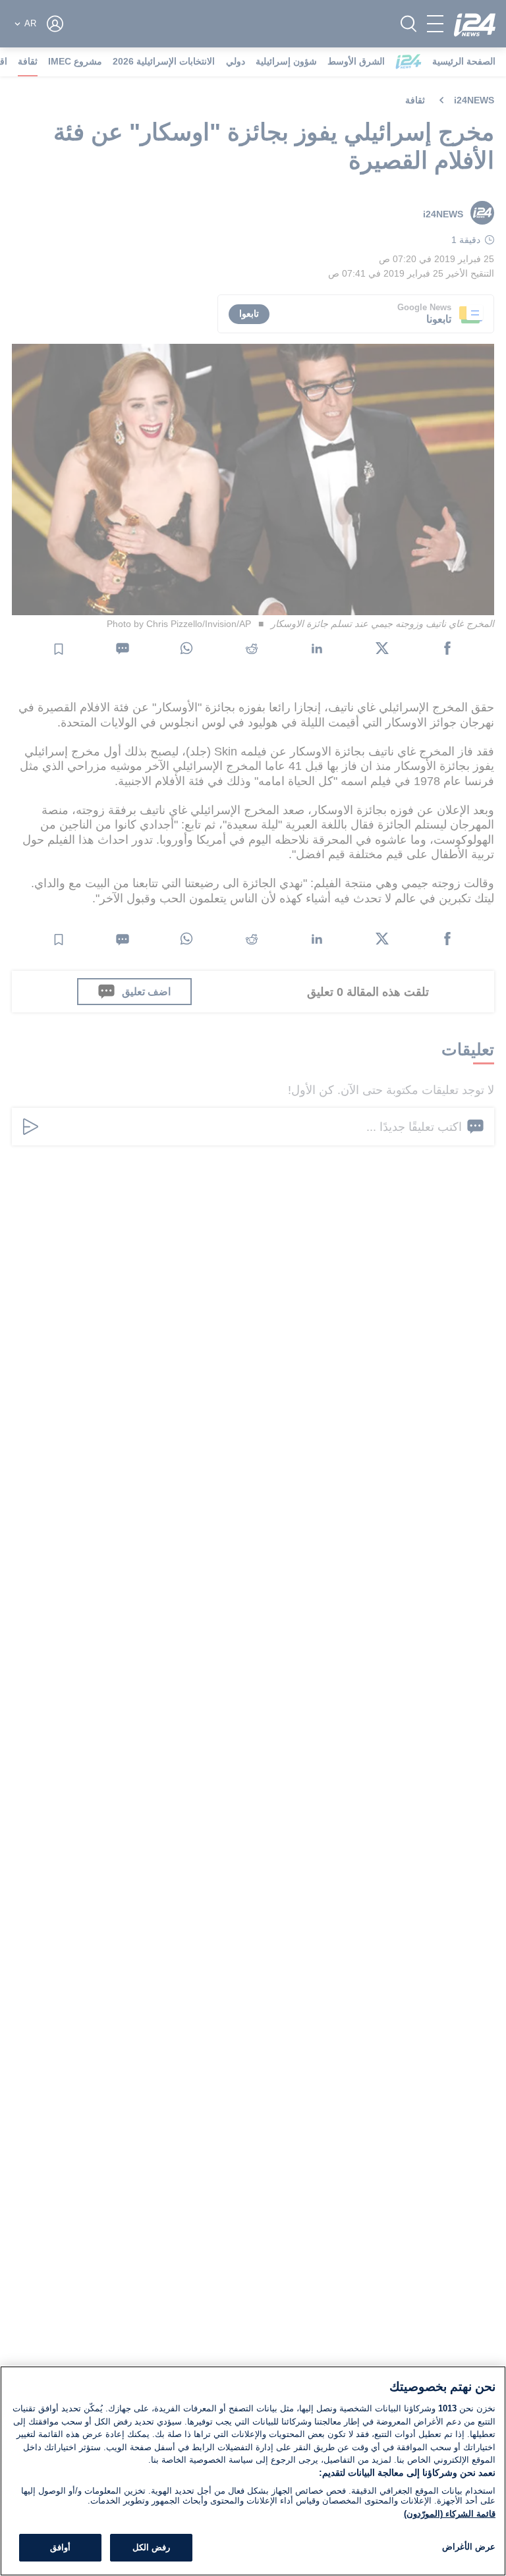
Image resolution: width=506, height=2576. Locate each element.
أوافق (60, 2547)
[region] (253, 2471)
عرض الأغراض (469, 2547)
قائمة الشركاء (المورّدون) (450, 2514)
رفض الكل (151, 2547)
